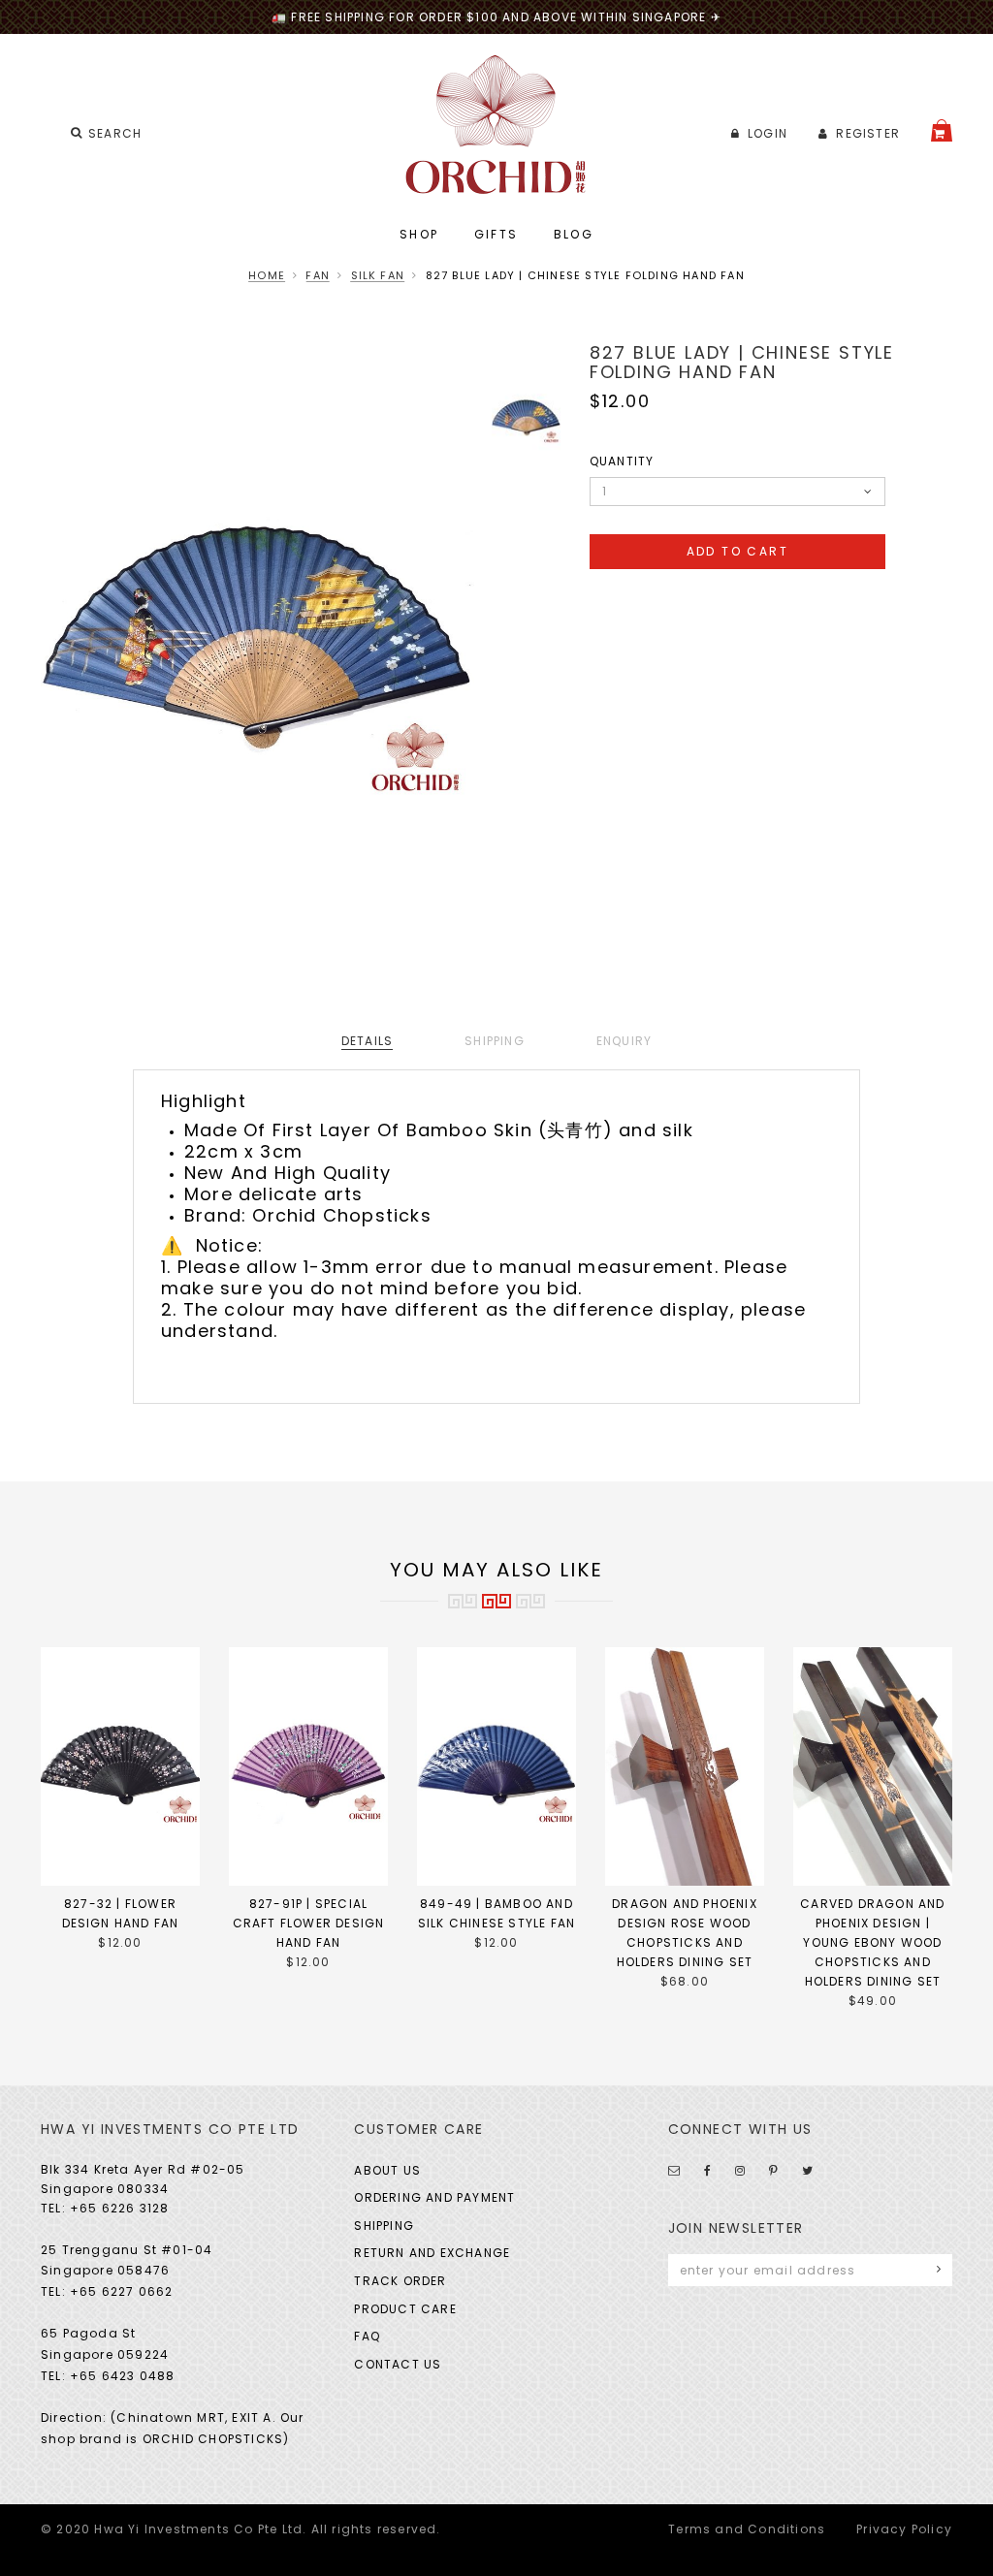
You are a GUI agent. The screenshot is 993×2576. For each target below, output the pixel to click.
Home (267, 275)
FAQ (367, 2336)
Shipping (384, 2226)
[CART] (942, 130)
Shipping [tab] (495, 1041)
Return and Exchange (432, 2253)
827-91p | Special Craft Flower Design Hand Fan (309, 1923)
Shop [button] (419, 234)
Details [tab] (367, 1041)
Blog (574, 234)
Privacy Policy (904, 2529)
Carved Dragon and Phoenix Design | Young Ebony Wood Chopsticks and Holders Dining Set (872, 1942)
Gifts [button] (496, 234)
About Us (387, 2170)
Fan (318, 275)
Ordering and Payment (434, 2197)
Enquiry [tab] (624, 1041)
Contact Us (398, 2364)
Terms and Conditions (747, 2529)
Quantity (622, 461)
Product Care (405, 2309)
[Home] (497, 125)
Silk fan (378, 275)
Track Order (400, 2281)
